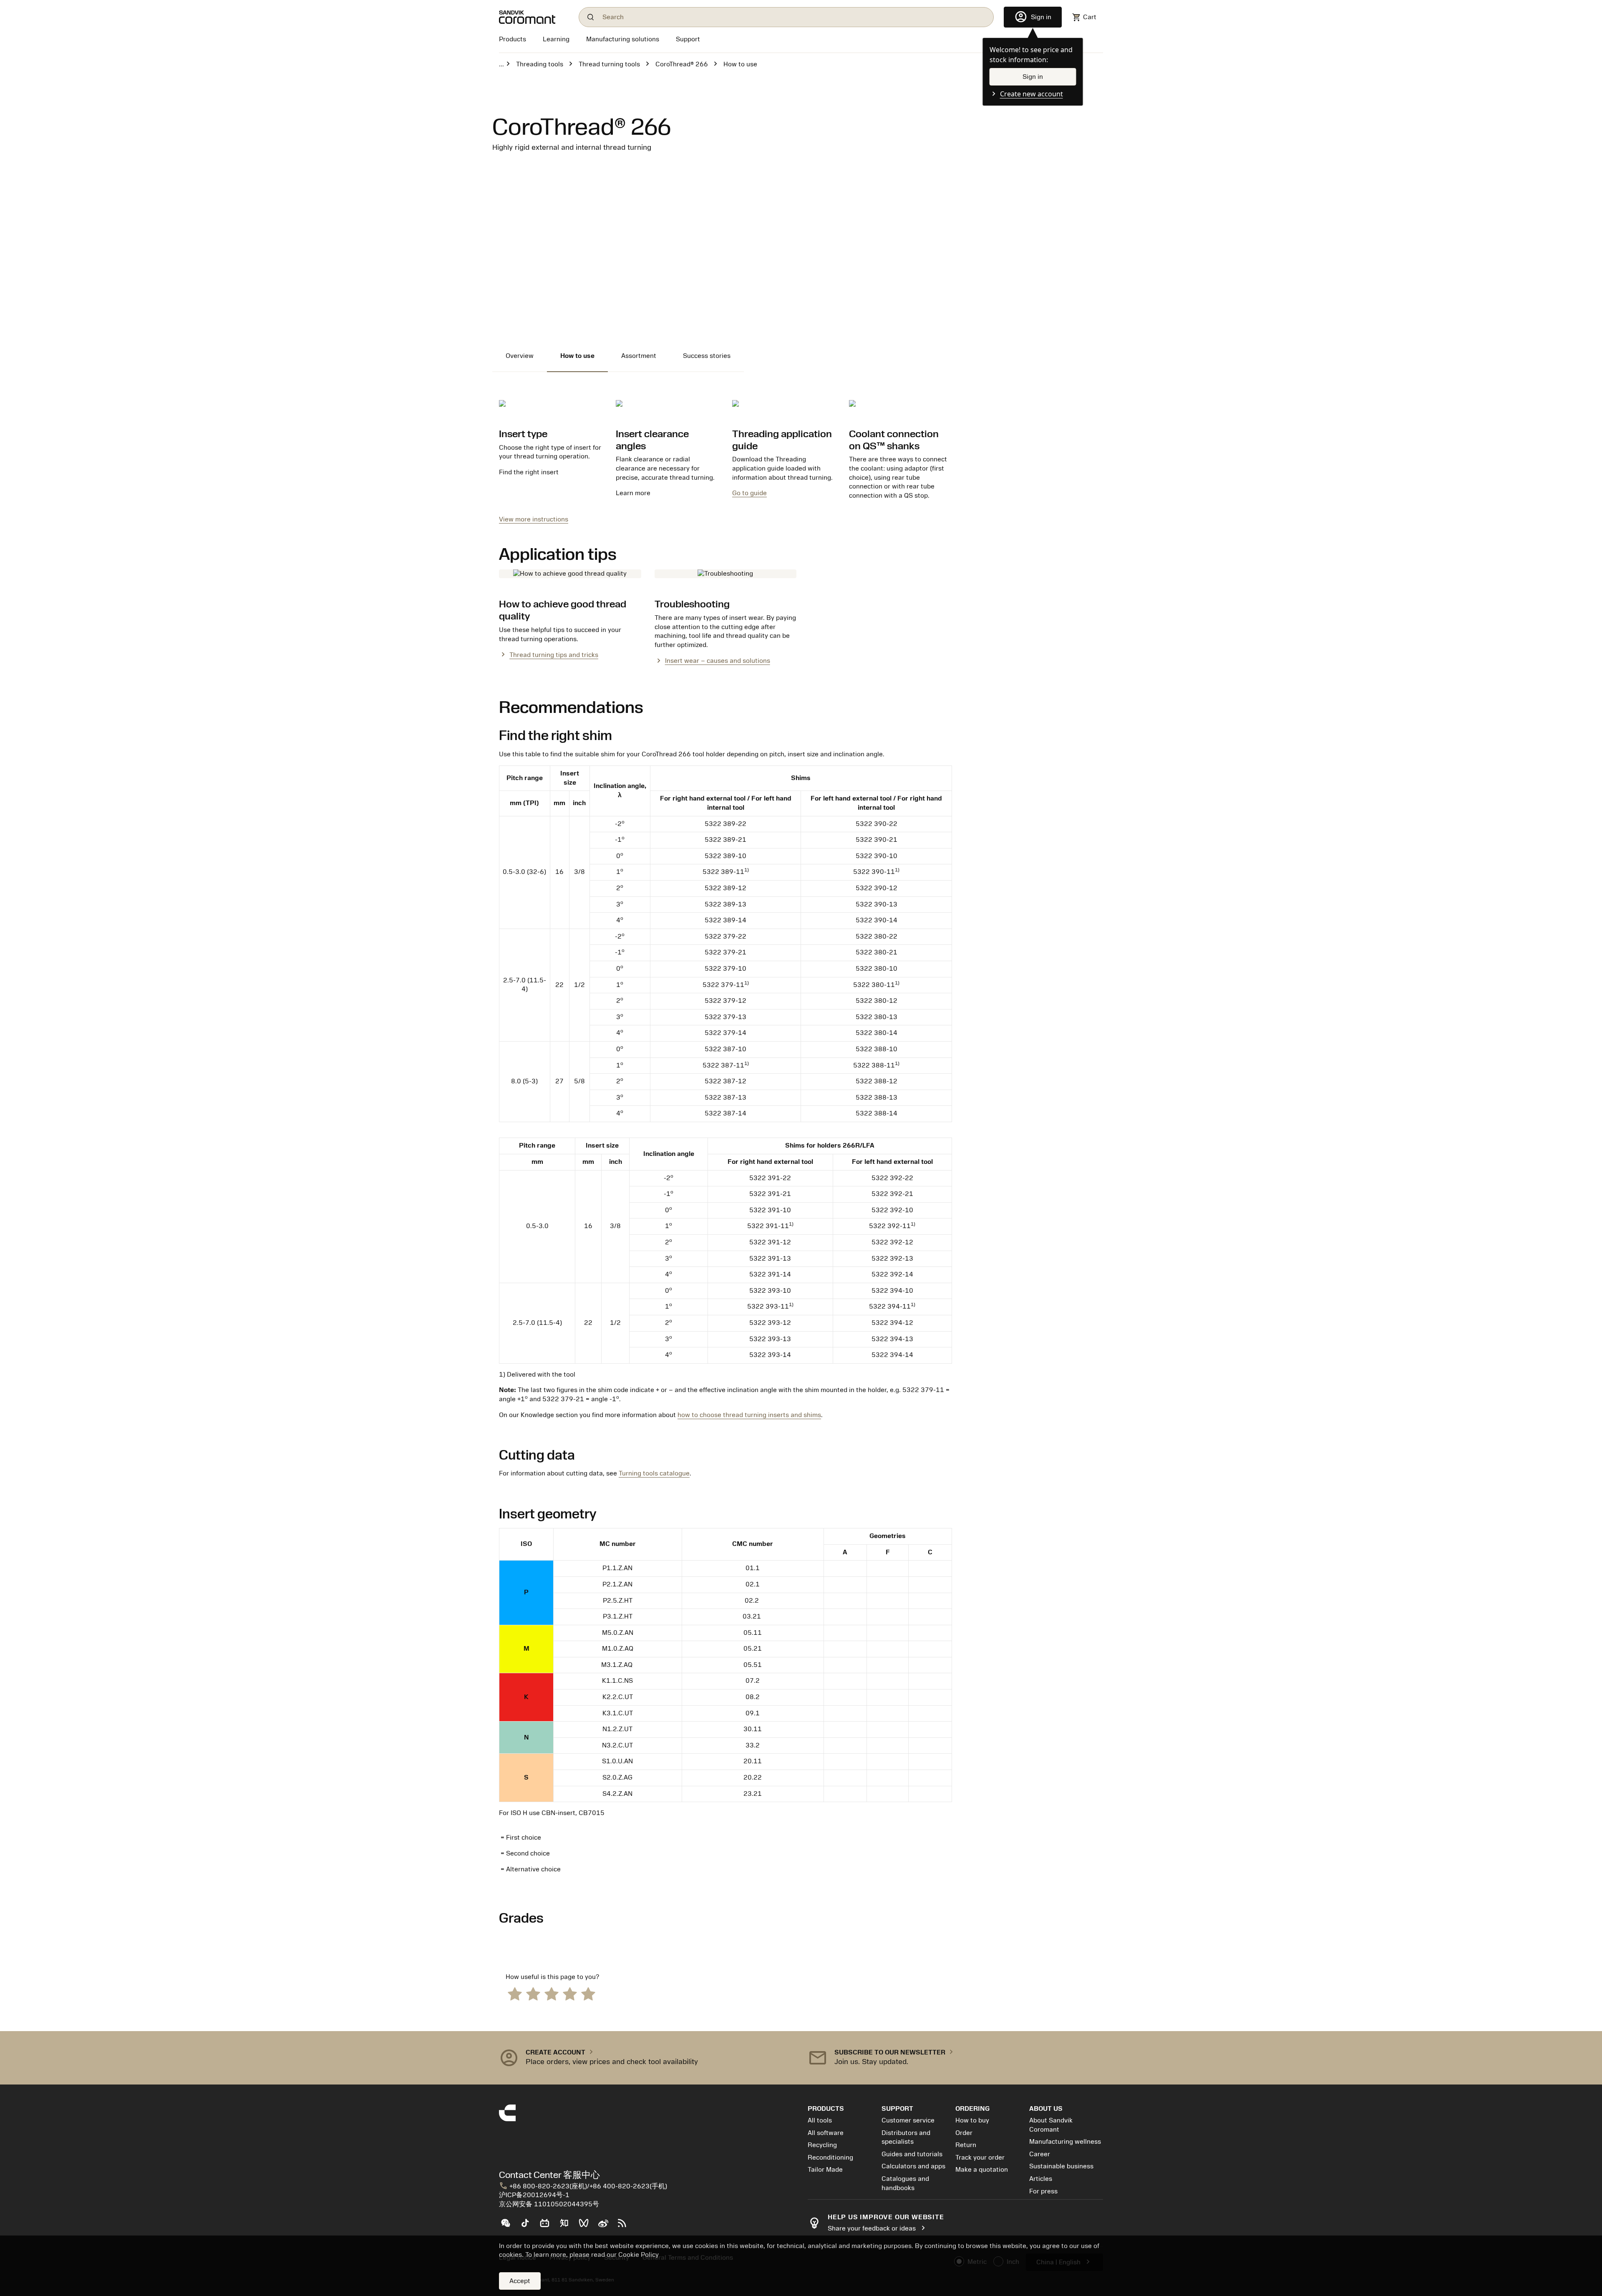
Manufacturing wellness (1065, 2142)
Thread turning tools (609, 64)
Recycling (822, 2145)
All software (826, 2133)
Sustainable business (1061, 2166)
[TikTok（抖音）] (528, 2226)
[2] (533, 1993)
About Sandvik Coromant (1051, 2125)
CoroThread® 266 (682, 64)
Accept (520, 2281)
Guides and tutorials (912, 2154)
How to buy (972, 2120)
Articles (1041, 2179)
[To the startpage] (534, 17)
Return (966, 2145)
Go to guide (749, 493)
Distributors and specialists (906, 2137)
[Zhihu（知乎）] (568, 2226)
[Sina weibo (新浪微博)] (606, 2226)
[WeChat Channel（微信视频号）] (587, 2226)
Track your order (980, 2158)
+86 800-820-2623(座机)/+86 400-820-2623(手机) (583, 2186)
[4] (570, 1993)
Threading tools (540, 64)
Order (964, 2133)
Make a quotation (982, 2170)
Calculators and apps (913, 2166)
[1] (515, 1993)
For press (1043, 2191)
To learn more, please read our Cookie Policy (592, 2255)
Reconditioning (830, 2158)
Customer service (908, 2120)
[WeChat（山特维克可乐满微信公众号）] (509, 2226)
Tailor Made (825, 2170)
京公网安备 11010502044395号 (549, 2204)
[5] (588, 1993)
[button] (647, 2058)
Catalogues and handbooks (905, 2183)
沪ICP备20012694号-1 (534, 2195)
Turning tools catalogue (654, 1473)
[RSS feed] (626, 2226)
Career (1040, 2154)
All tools (820, 2120)
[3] (552, 1993)
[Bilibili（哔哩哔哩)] (548, 2226)
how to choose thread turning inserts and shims (749, 1415)
